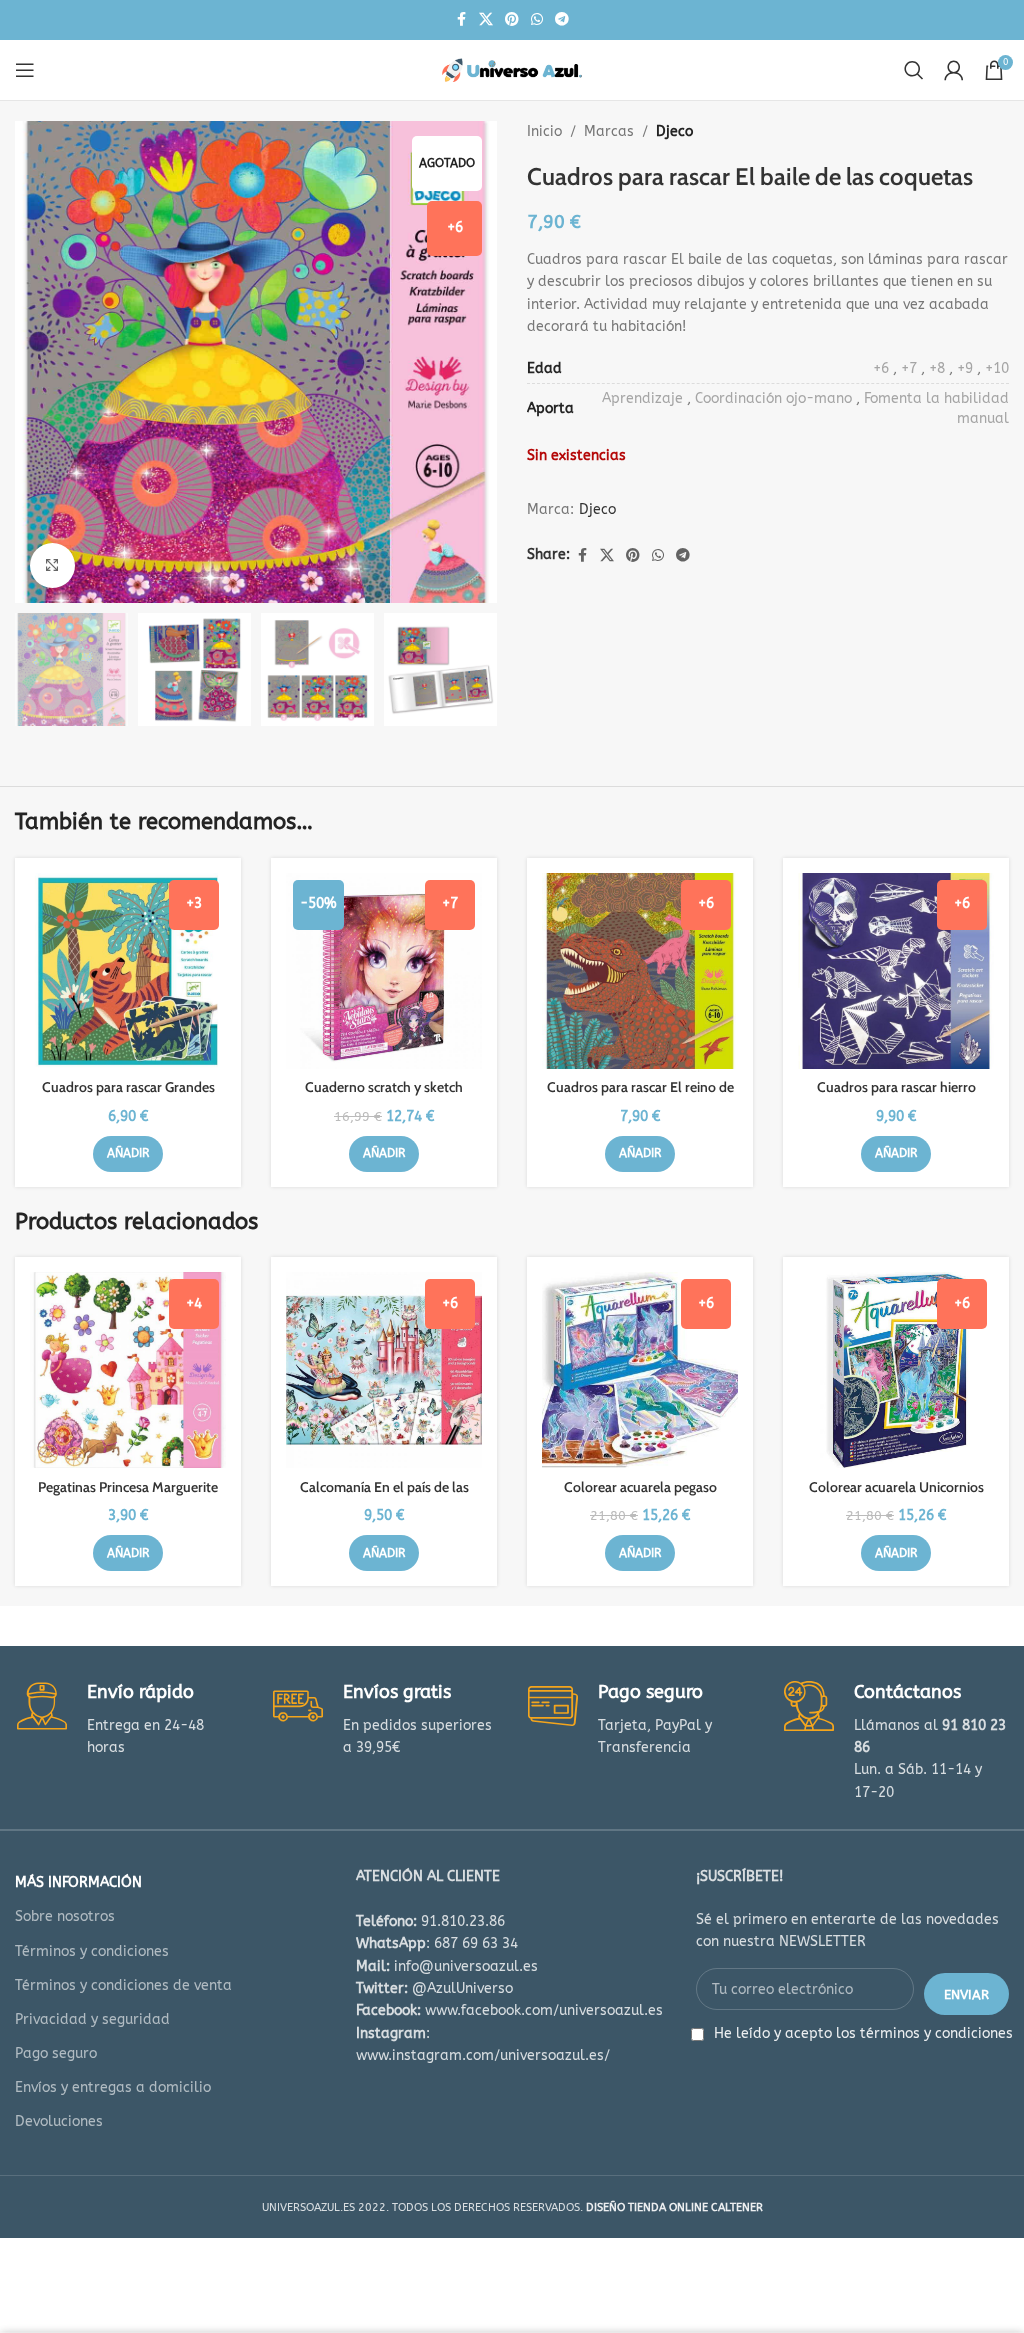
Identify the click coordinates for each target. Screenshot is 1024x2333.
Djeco (674, 131)
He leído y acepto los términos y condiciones (863, 2033)
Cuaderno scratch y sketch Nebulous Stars (384, 1097)
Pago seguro (56, 2053)
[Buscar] (914, 70)
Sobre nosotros (65, 1916)
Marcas (609, 131)
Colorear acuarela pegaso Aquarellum (640, 1497)
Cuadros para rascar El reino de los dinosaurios (640, 1097)
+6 (881, 368)
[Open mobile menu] (25, 70)
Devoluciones (59, 2121)
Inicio (544, 131)
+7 (909, 368)
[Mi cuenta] (954, 70)
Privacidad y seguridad (92, 2019)
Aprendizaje (642, 398)
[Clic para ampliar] (52, 565)
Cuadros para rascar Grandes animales (128, 1097)
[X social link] (486, 20)
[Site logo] (512, 69)
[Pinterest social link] (512, 20)
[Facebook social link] (461, 20)
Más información (78, 1882)
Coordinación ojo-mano (773, 398)
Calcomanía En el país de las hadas (384, 1497)
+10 (997, 368)
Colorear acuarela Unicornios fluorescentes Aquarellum (896, 1497)
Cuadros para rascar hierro (896, 1087)
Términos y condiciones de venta (123, 1985)
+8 (937, 368)
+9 (965, 368)
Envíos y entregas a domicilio (113, 2087)
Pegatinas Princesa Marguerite (128, 1487)
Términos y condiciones (92, 1951)
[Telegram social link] (562, 20)
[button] (128, 1154)
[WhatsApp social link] (537, 20)
